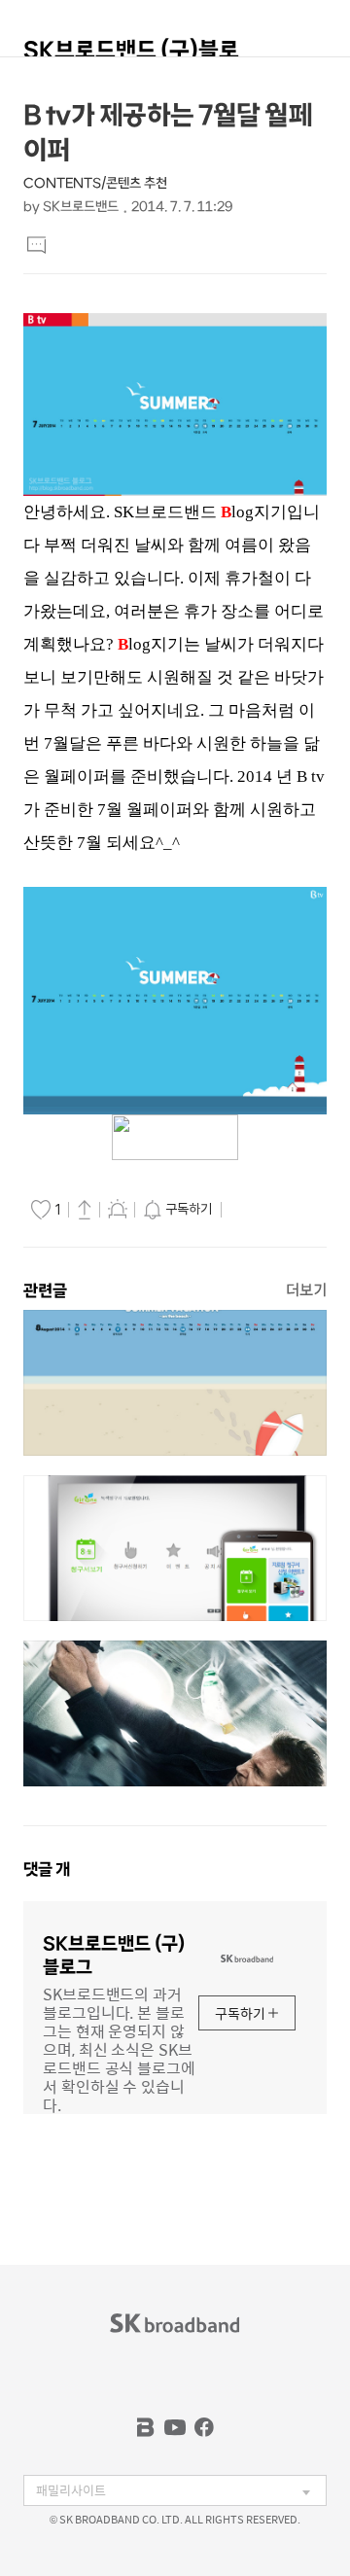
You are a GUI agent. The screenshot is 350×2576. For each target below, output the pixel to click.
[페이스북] (204, 2427)
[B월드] (146, 2427)
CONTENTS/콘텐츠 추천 (95, 183)
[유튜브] (175, 2427)
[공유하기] (85, 1209)
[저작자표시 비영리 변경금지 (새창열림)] (254, 1210)
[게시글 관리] (118, 1209)
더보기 (306, 1290)
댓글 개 (47, 1869)
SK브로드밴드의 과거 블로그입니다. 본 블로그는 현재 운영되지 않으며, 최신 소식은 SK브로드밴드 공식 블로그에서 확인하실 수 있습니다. (119, 2048)
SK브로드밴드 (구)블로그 (131, 59)
